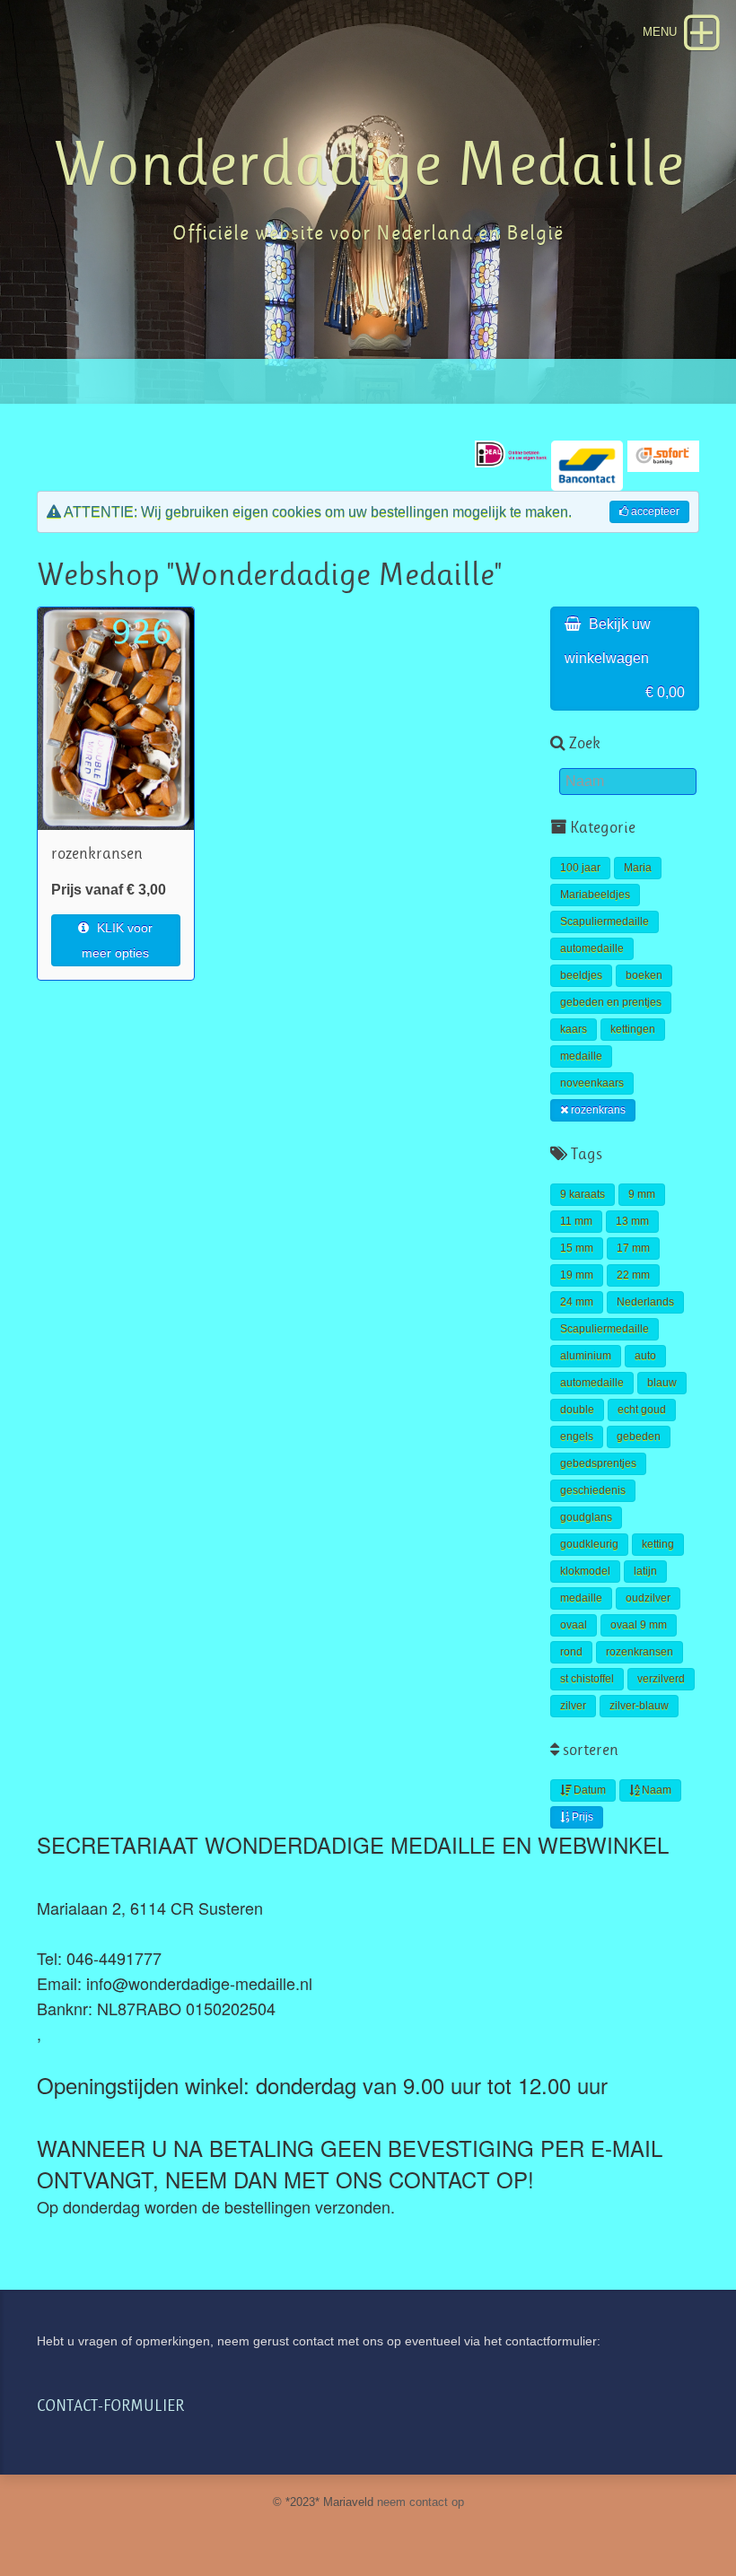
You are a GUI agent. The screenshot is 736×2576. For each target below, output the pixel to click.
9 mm (642, 1194)
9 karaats (583, 1194)
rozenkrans (597, 1110)
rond (571, 1652)
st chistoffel (587, 1679)
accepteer (654, 511)
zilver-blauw (639, 1706)
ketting (658, 1544)
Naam (655, 1790)
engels (577, 1436)
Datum (588, 1790)
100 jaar (580, 868)
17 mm (633, 1248)
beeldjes (581, 975)
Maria (638, 868)
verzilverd (661, 1679)
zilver (573, 1706)
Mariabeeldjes (595, 895)
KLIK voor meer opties (117, 940)
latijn (645, 1571)
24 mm (577, 1302)
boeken (644, 975)
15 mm (577, 1248)
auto (645, 1356)
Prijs (581, 1817)
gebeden (639, 1436)
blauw (662, 1383)
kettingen (633, 1029)
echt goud (642, 1410)
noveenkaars (592, 1083)
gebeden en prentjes (611, 1002)
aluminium (586, 1356)
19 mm (577, 1275)
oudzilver (648, 1598)
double (577, 1410)
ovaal (574, 1625)
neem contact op (421, 2502)
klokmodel (585, 1571)
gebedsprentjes (598, 1463)
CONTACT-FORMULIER (110, 2406)
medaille (581, 1056)
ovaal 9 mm (639, 1625)
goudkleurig (589, 1544)
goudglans (586, 1517)
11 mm (576, 1221)
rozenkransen (640, 1652)
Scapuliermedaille (605, 921)
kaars (574, 1029)
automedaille (592, 948)
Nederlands (645, 1302)
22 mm (633, 1275)
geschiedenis (593, 1490)
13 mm (632, 1221)
